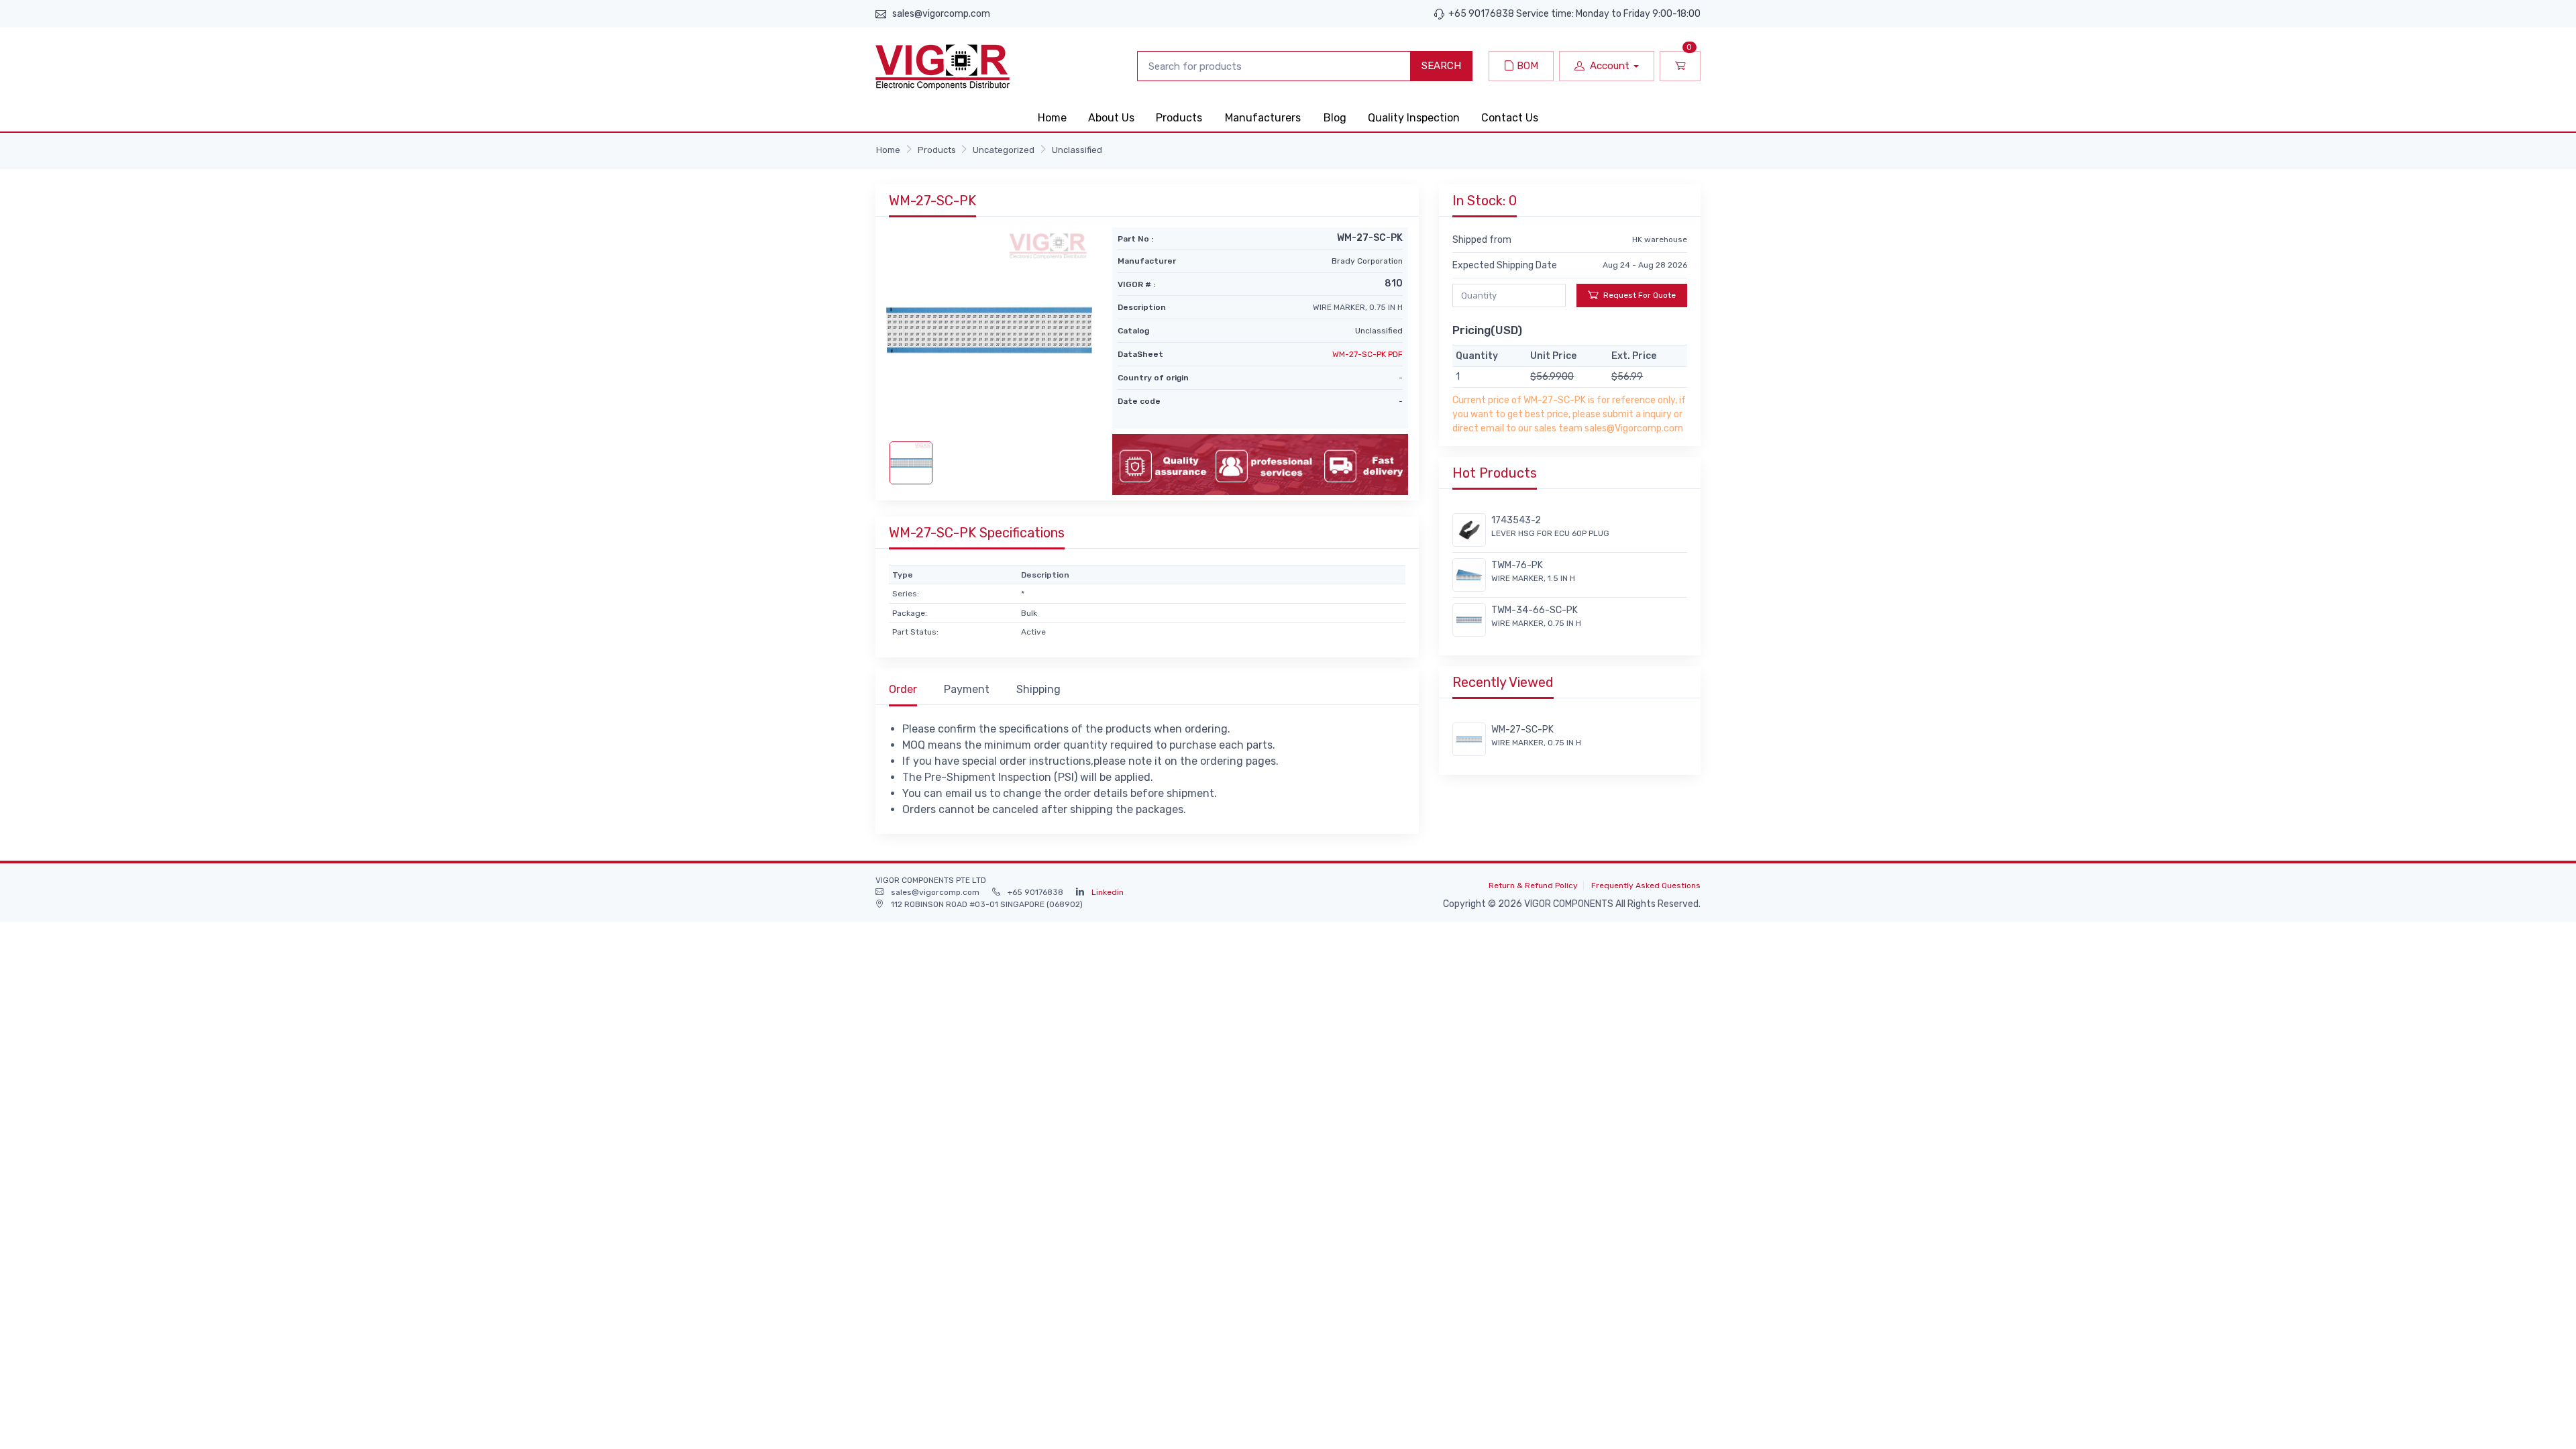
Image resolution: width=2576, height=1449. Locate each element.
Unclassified (1077, 150)
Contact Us (1510, 118)
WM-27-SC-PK (1522, 730)
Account (1610, 66)
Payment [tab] (967, 689)
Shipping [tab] (1038, 689)
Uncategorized (1004, 150)
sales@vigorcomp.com (941, 14)
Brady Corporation (1367, 261)
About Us (1111, 118)
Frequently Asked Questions (1646, 885)
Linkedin (1108, 892)
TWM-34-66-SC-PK (1535, 610)
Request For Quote (1640, 295)
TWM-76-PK (1517, 565)
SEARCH (1441, 66)
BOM (1526, 66)
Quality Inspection (1414, 118)
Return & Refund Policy (1533, 885)
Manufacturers (1263, 118)
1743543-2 (1516, 520)
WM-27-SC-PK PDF (1367, 354)
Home (1052, 118)
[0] (1680, 66)
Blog (1335, 118)
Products (1179, 118)
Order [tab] (903, 689)
